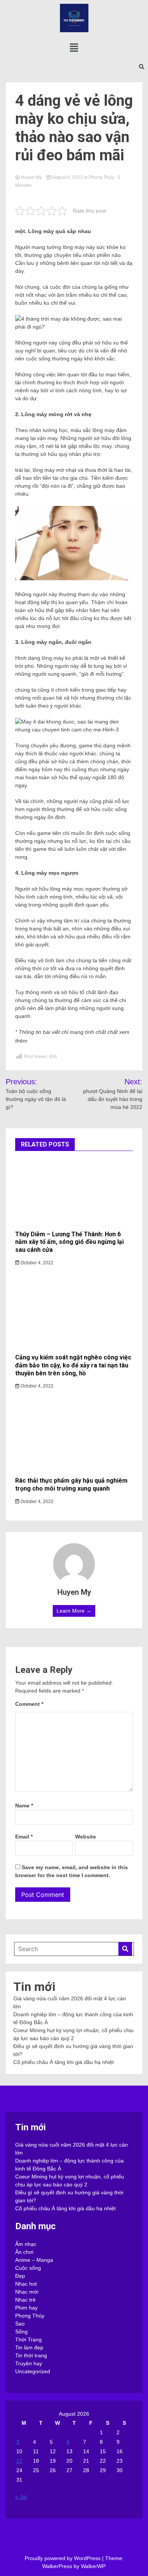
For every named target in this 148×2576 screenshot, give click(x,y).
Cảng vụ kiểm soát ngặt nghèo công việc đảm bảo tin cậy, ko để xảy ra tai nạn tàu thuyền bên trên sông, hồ (73, 1365)
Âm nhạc (26, 2244)
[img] (74, 48)
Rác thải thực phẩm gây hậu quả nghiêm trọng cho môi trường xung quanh (71, 1485)
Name (24, 1806)
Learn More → (74, 1611)
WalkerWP (93, 2566)
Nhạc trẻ (25, 2300)
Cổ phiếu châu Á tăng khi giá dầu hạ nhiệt (64, 2062)
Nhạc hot (26, 2284)
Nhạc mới (27, 2292)
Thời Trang (28, 2340)
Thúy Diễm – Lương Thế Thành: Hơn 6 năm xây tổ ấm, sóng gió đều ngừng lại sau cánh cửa (69, 1242)
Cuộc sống (28, 2268)
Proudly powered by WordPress (63, 2558)
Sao (20, 2324)
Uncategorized (33, 2371)
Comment (29, 1704)
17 (19, 2461)
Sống (21, 2332)
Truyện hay (29, 2363)
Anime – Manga (34, 2260)
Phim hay (26, 2308)
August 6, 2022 (67, 177)
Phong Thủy (101, 177)
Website (86, 1837)
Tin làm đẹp (29, 2347)
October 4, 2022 (36, 1263)
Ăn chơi (24, 2252)
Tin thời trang (31, 2355)
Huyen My (31, 177)
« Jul (21, 2497)
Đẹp (20, 2276)
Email (24, 1837)
